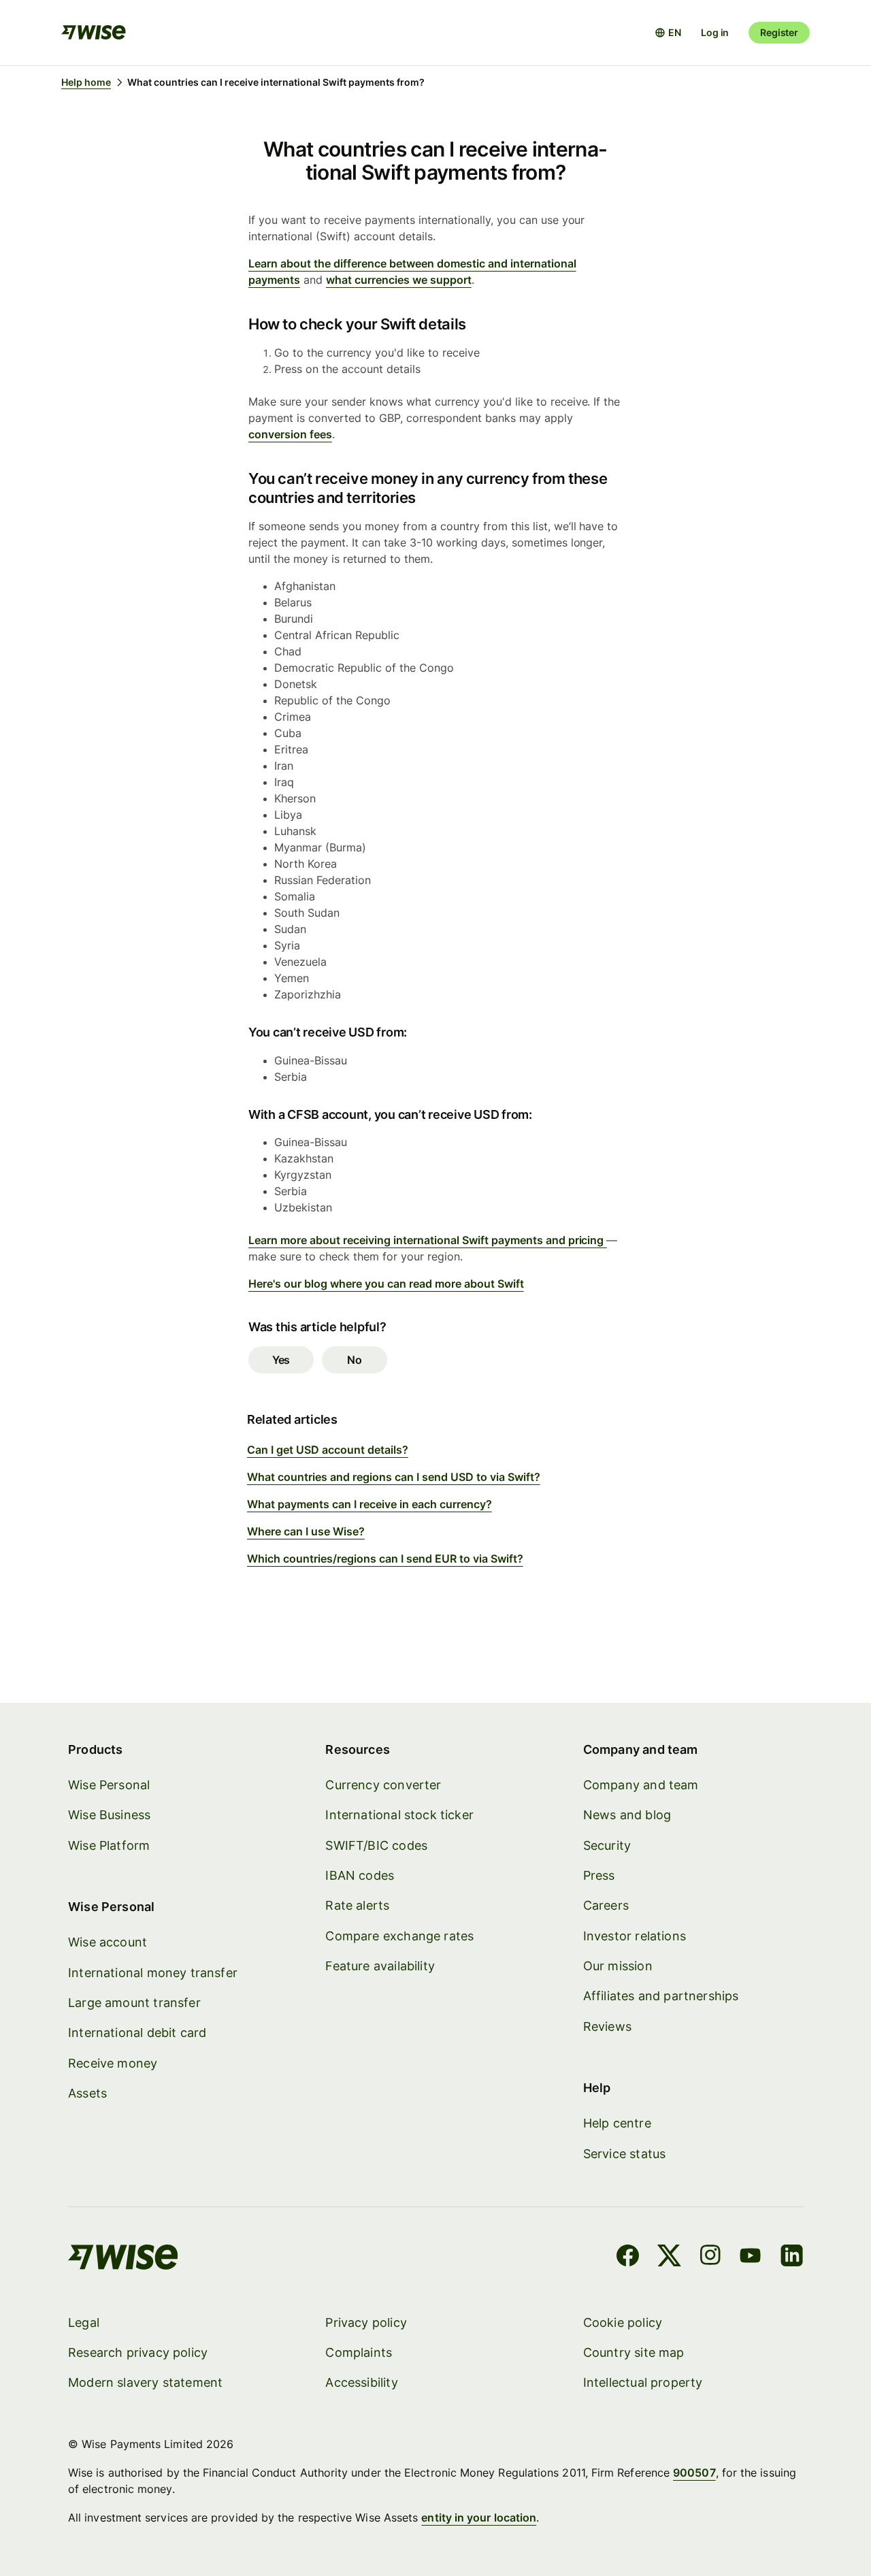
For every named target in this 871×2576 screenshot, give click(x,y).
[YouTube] (750, 2257)
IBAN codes (360, 1875)
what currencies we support (399, 280)
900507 (694, 2473)
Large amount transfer (134, 2003)
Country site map (634, 2352)
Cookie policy (623, 2322)
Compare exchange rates (399, 1936)
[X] (669, 2257)
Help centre (617, 2123)
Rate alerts (357, 1905)
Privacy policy (366, 2322)
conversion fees (290, 434)
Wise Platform (109, 1845)
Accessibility (361, 2382)
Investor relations (635, 1936)
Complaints (359, 2352)
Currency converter (383, 1785)
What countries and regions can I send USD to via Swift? (394, 1477)
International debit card (137, 2033)
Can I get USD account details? (328, 1450)
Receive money (113, 2063)
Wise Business (109, 1815)
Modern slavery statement (145, 2382)
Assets (87, 2093)
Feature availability (380, 1966)
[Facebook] (628, 2257)
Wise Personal (109, 1785)
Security (607, 1845)
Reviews (607, 2026)
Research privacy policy (138, 2352)
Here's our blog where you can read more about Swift (386, 1284)
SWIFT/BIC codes (376, 1845)
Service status (625, 2154)
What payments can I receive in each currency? (369, 1504)
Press (599, 1875)
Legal (84, 2322)
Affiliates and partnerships (661, 1996)
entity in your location (479, 2517)
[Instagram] (710, 2257)
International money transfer (153, 1973)
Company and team (641, 1785)
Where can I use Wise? (306, 1531)
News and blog (627, 1815)
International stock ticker (399, 1815)
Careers (606, 1905)
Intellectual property (643, 2382)
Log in (715, 32)
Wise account (108, 1942)
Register (779, 32)
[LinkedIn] (792, 2257)
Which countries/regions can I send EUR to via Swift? (385, 1559)
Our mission (618, 1966)
